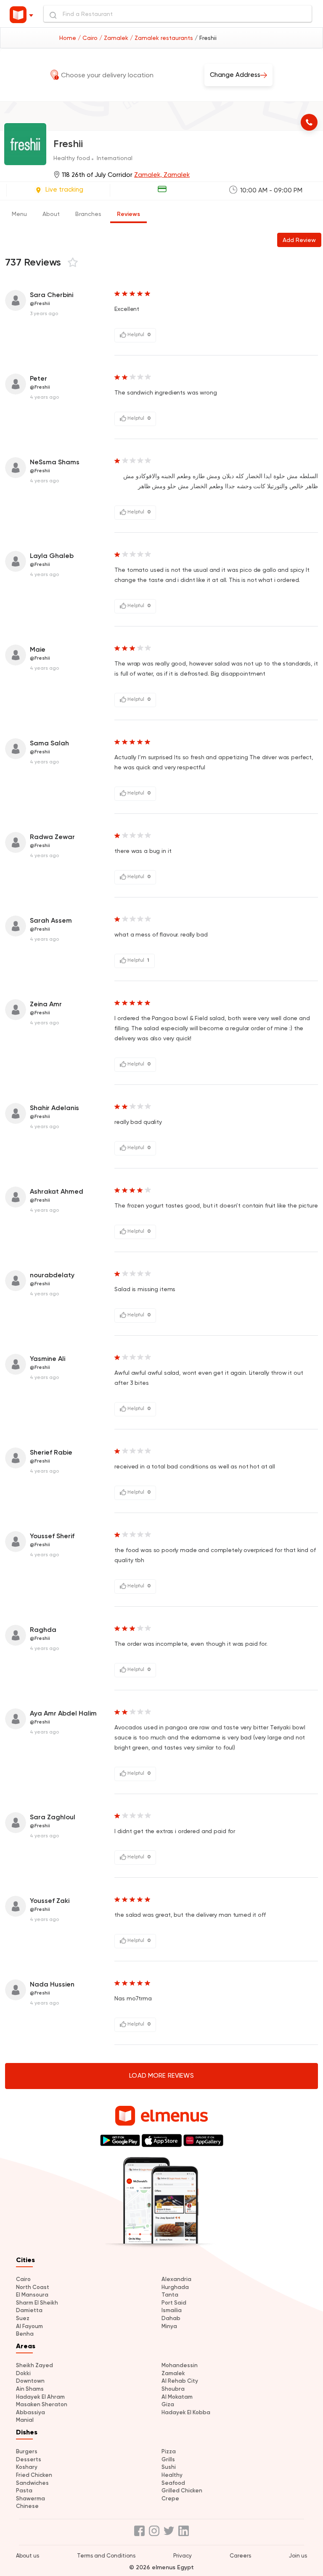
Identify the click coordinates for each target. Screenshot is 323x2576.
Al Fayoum (29, 2326)
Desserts (29, 2459)
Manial (25, 2420)
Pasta (24, 2490)
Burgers (27, 2451)
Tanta (170, 2295)
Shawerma (30, 2498)
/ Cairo (89, 38)
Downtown (30, 2381)
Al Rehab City (180, 2381)
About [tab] (51, 214)
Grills (168, 2459)
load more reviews (161, 2076)
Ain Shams (30, 2389)
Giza (168, 2404)
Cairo (23, 2279)
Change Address (235, 75)
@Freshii (40, 303)
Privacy (183, 2556)
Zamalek (173, 2373)
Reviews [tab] (128, 214)
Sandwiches (32, 2483)
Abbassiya (30, 2412)
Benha (25, 2334)
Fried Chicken (34, 2475)
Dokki (23, 2373)
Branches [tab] (88, 214)
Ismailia (172, 2310)
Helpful (138, 334)
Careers (240, 2556)
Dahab (171, 2318)
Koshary (27, 2467)
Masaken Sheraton (42, 2404)
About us (28, 2556)
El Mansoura (32, 2295)
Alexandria (176, 2279)
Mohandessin (180, 2365)
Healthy (172, 2475)
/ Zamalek (115, 38)
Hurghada (175, 2287)
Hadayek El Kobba (186, 2412)
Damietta (29, 2310)
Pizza (169, 2451)
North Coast (33, 2287)
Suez (23, 2318)
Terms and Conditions (106, 2556)
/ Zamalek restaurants (162, 38)
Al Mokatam (177, 2397)
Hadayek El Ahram (40, 2397)
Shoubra (173, 2389)
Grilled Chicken (182, 2490)
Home (69, 38)
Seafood (173, 2483)
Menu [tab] (19, 214)
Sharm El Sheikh (37, 2303)
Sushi (169, 2467)
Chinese (27, 2506)
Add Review (299, 240)
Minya (169, 2326)
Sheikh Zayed (34, 2365)
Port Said (174, 2303)
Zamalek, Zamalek (162, 175)
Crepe (170, 2498)
